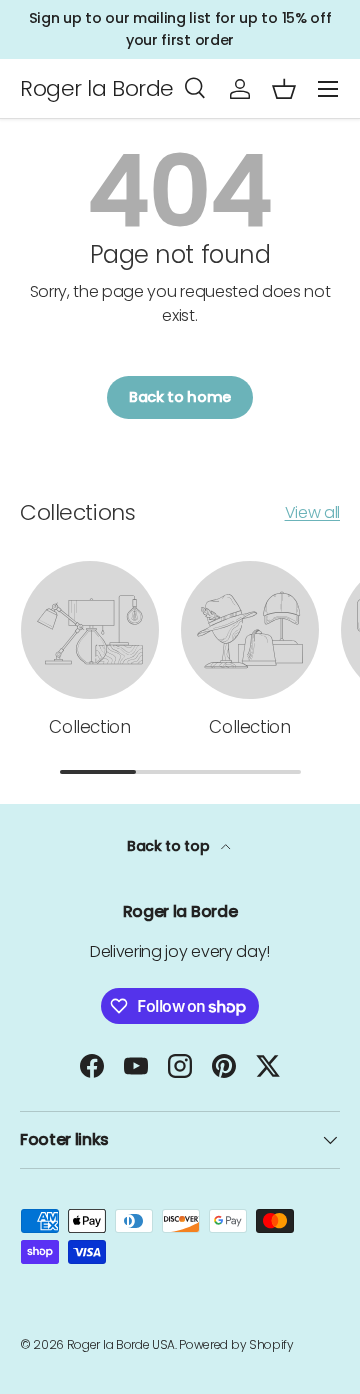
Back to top (170, 846)
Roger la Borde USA (121, 1344)
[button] (284, 89)
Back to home (180, 397)
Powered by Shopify (236, 1344)
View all (312, 512)
